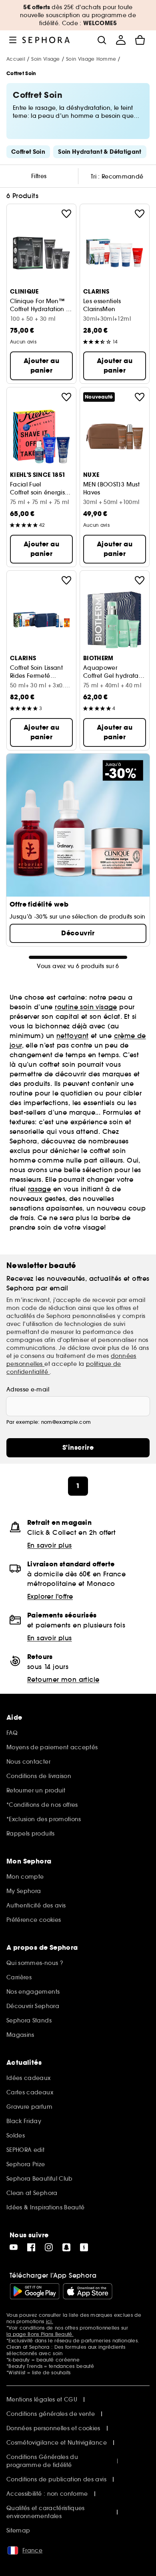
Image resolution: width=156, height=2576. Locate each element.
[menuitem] (121, 40)
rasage (39, 1189)
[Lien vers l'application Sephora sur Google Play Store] (35, 2291)
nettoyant (73, 1036)
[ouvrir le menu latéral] (13, 40)
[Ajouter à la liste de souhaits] (66, 214)
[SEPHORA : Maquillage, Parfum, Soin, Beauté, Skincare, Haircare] (46, 40)
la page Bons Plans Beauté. (40, 2334)
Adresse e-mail (28, 1389)
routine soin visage (86, 1007)
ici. (50, 2321)
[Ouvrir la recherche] (102, 40)
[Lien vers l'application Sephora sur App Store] (88, 2291)
